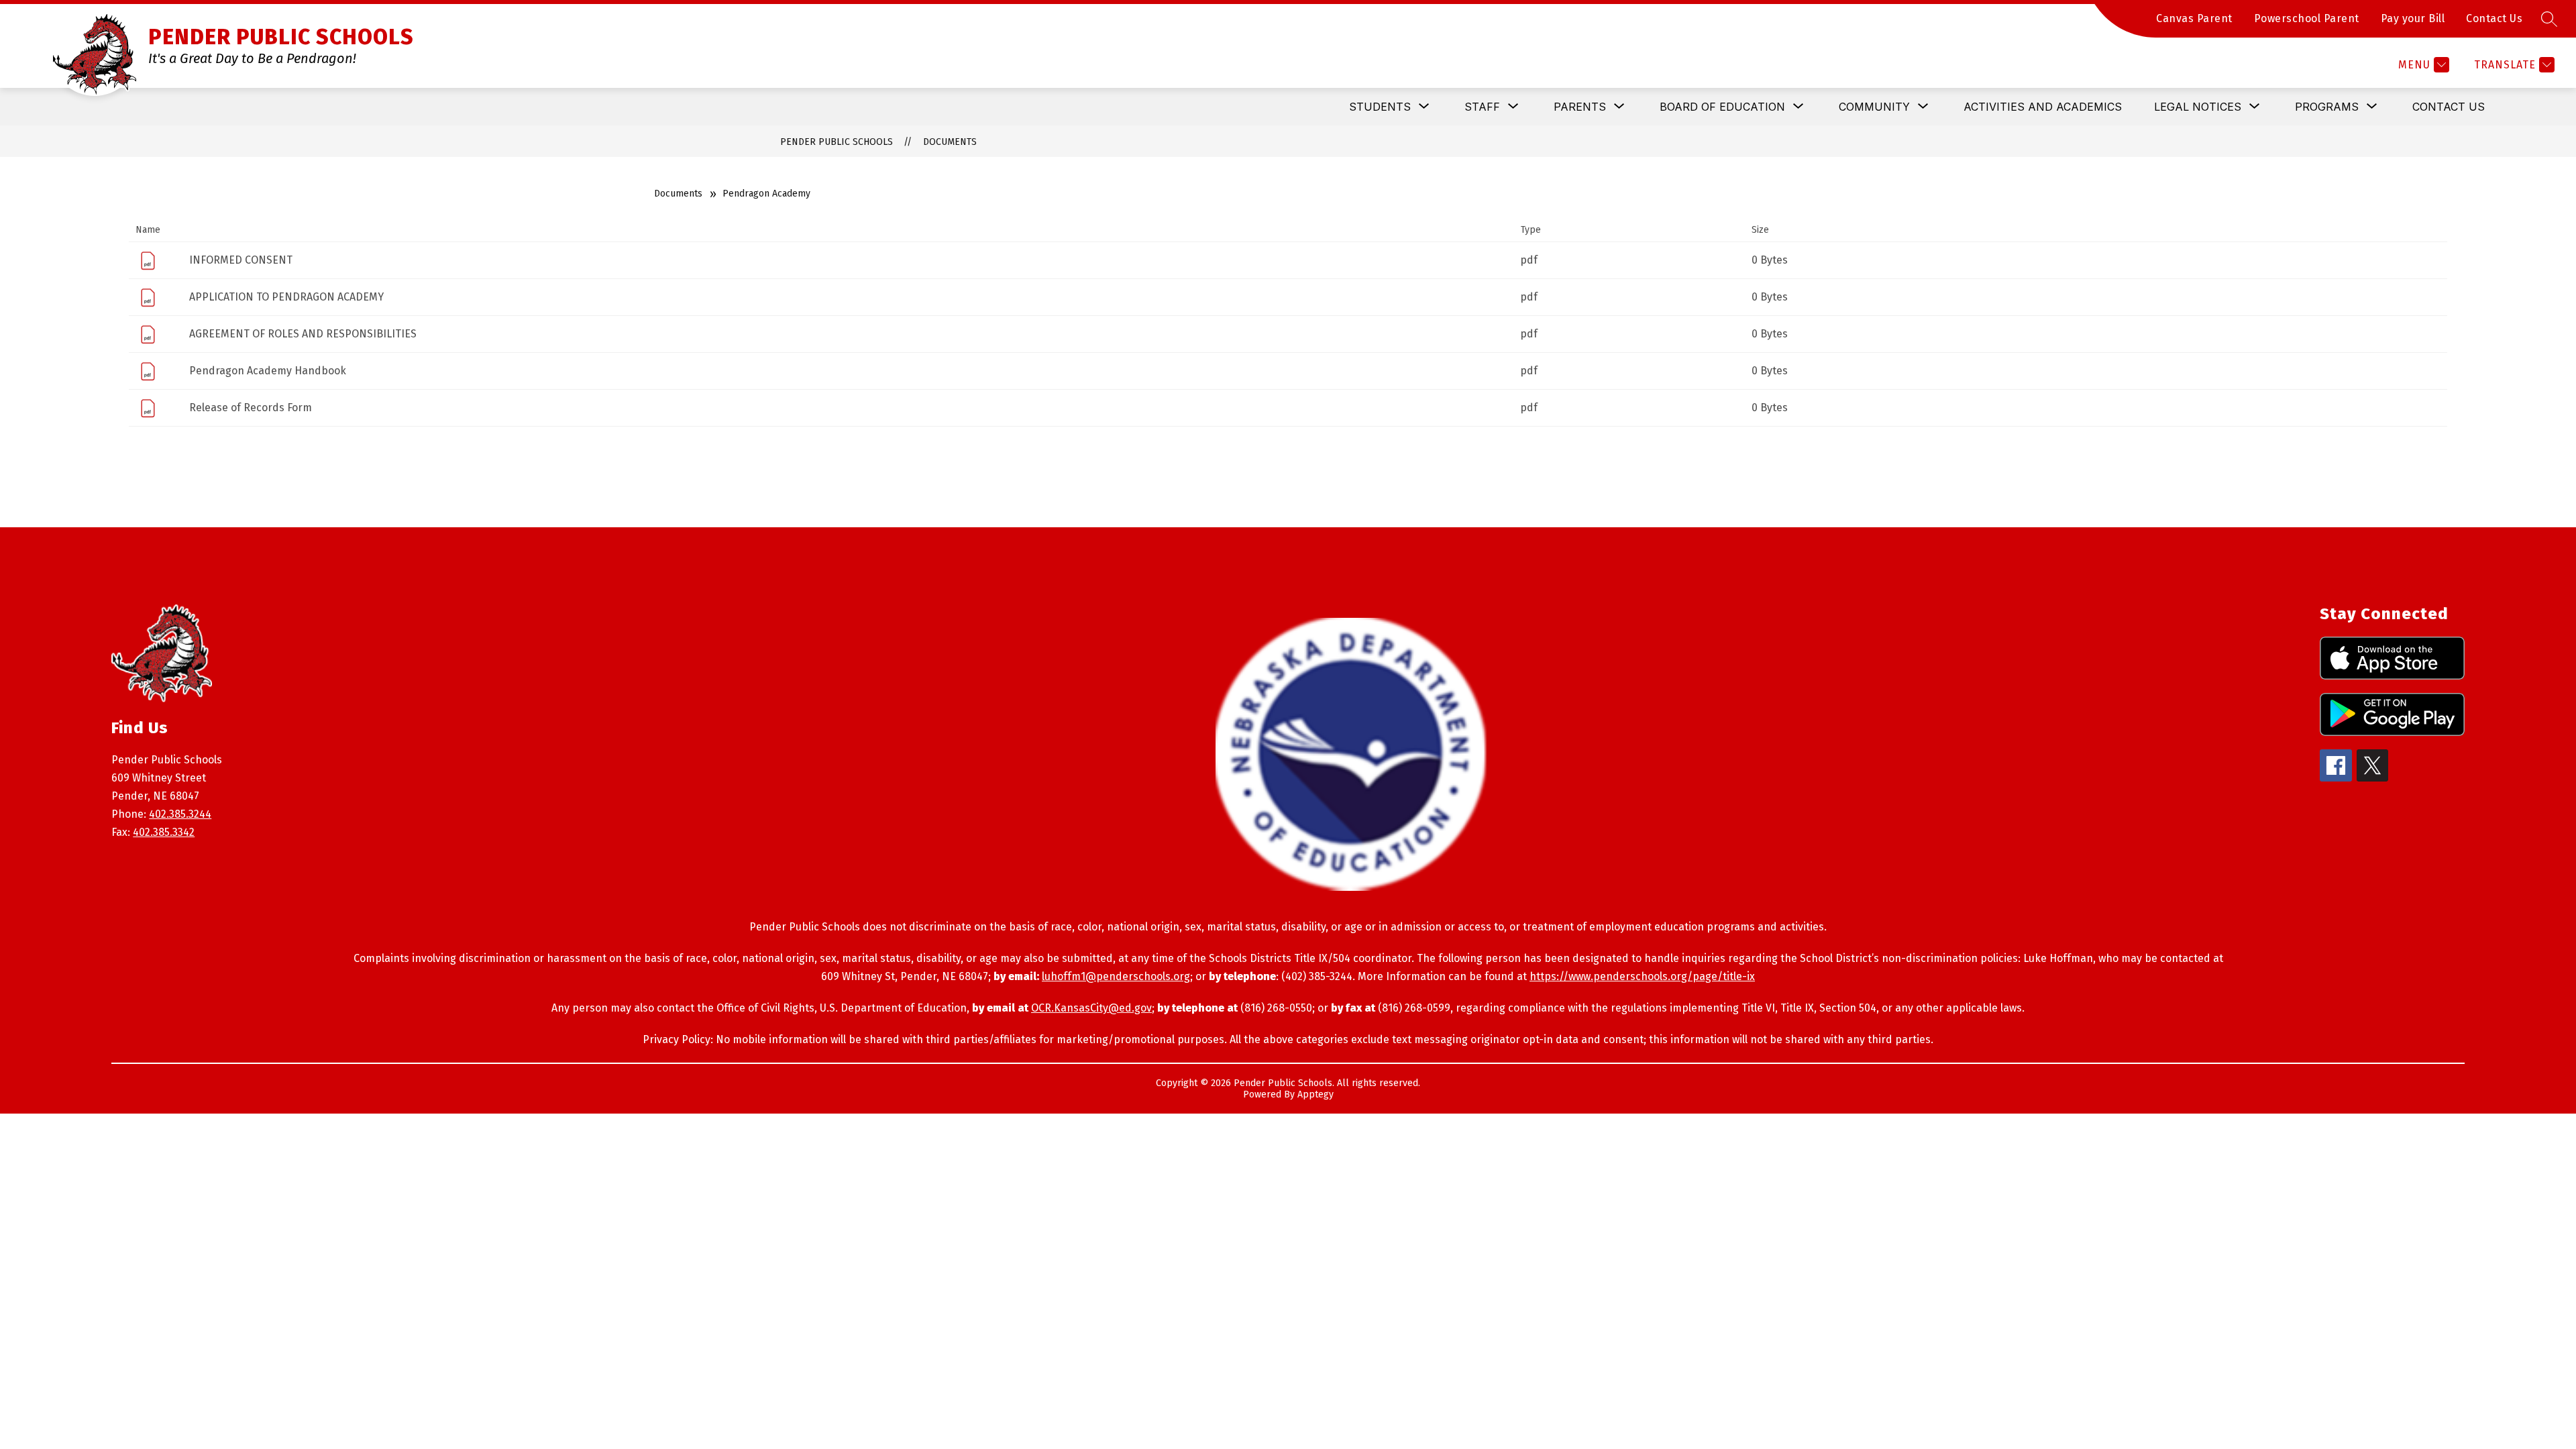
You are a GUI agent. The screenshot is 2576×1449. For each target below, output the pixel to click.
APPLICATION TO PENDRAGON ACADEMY (286, 297)
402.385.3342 (164, 832)
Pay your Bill (2413, 18)
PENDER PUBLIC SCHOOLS (837, 142)
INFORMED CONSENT (241, 260)
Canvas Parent (2194, 18)
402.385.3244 (180, 814)
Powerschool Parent (2307, 18)
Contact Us (2494, 18)
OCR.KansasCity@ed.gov (1091, 1008)
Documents (950, 142)
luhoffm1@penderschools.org (1116, 976)
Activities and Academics (2043, 107)
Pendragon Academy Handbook (268, 371)
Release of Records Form (251, 408)
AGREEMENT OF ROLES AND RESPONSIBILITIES (303, 334)
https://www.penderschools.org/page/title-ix (1642, 976)
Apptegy (1316, 1094)
